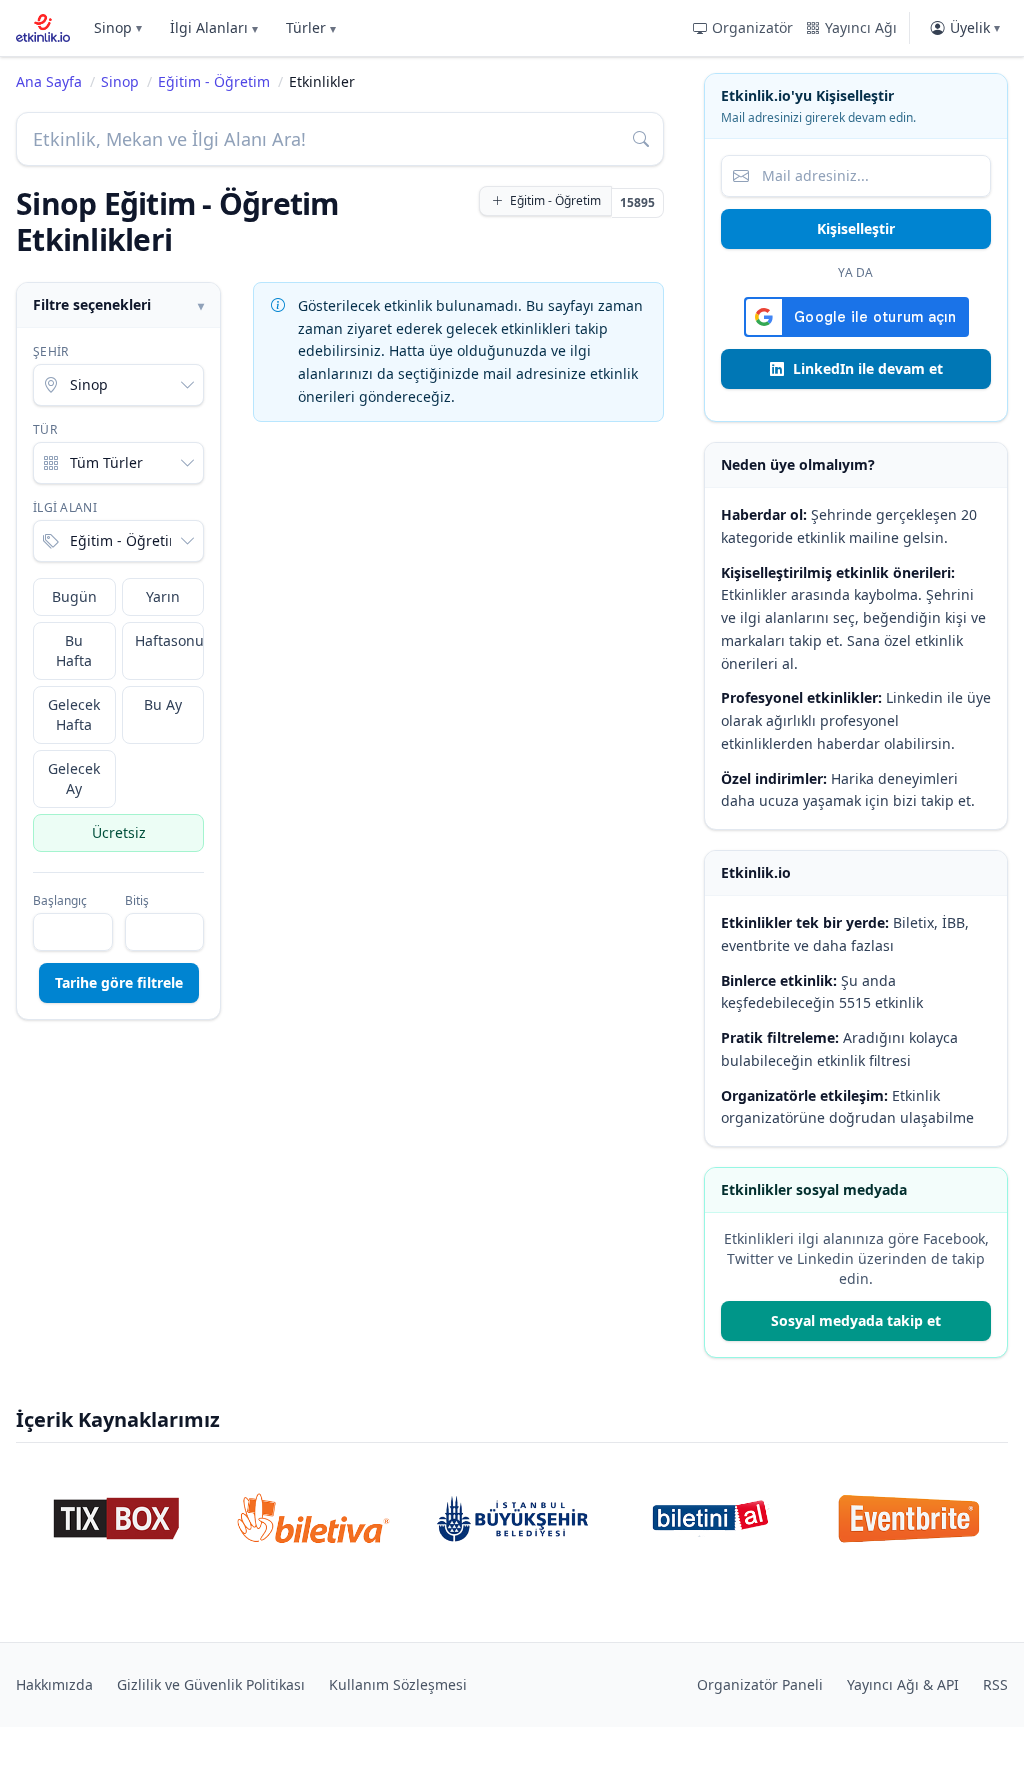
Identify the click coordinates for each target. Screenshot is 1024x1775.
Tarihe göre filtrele (119, 982)
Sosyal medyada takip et (856, 1320)
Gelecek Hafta (74, 714)
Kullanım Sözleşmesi (398, 1684)
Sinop (118, 27)
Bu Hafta (74, 650)
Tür (45, 430)
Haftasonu (169, 640)
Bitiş (137, 901)
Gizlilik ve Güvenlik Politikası (211, 1684)
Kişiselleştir (856, 228)
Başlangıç (60, 901)
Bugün (74, 596)
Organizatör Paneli (760, 1684)
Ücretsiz (119, 832)
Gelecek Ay (74, 778)
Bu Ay (163, 704)
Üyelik (975, 27)
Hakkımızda (54, 1684)
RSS (995, 1684)
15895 (637, 202)
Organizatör (752, 27)
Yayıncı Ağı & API (903, 1684)
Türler (311, 27)
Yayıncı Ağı (861, 27)
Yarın (163, 596)
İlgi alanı (65, 508)
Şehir (51, 352)
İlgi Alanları (214, 27)
